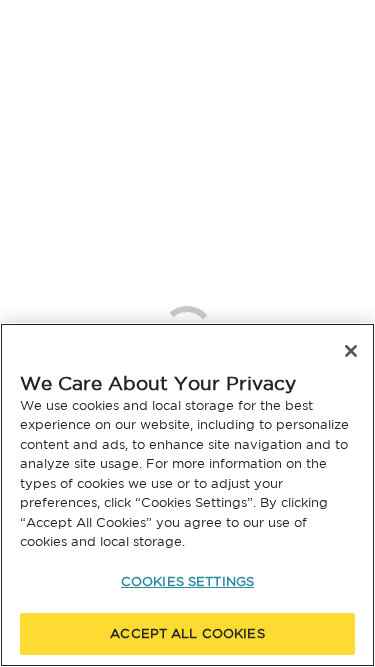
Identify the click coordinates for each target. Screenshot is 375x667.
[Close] (351, 351)
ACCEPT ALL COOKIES (187, 633)
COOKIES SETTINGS (187, 581)
